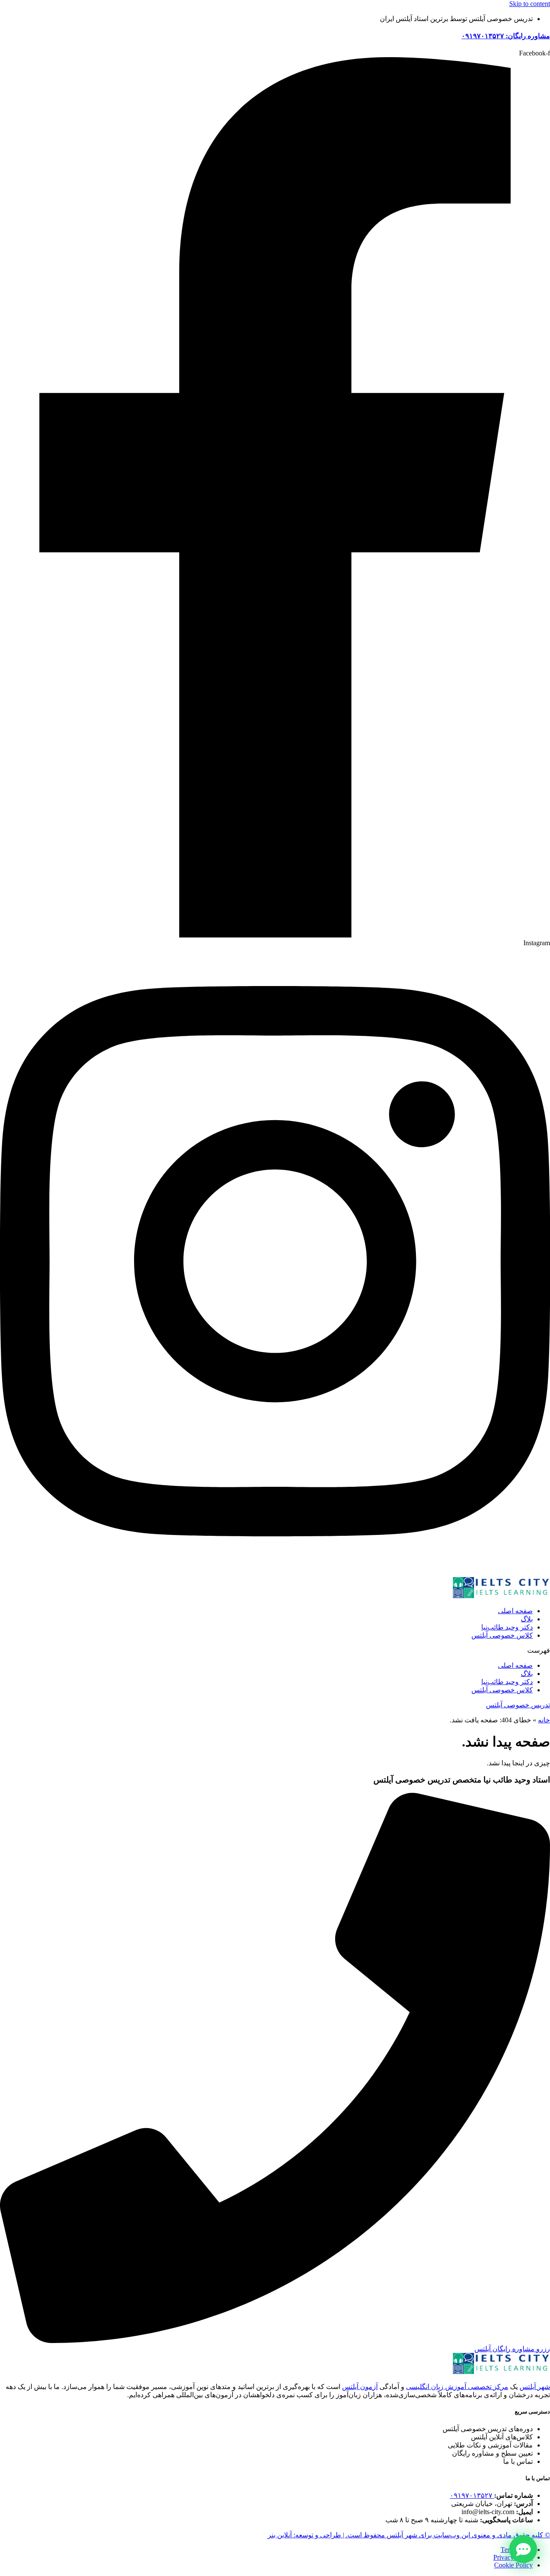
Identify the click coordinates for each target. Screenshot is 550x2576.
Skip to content (530, 4)
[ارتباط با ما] (523, 2549)
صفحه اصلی (515, 1611)
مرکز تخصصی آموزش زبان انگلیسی (457, 2387)
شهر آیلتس (535, 2387)
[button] (275, 1650)
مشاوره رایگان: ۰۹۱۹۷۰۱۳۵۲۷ (506, 36)
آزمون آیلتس (360, 2387)
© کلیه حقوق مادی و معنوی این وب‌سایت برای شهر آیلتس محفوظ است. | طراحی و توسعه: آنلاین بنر (409, 2535)
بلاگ (527, 1619)
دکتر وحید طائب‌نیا (507, 1627)
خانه (544, 1720)
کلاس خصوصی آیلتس (502, 1635)
